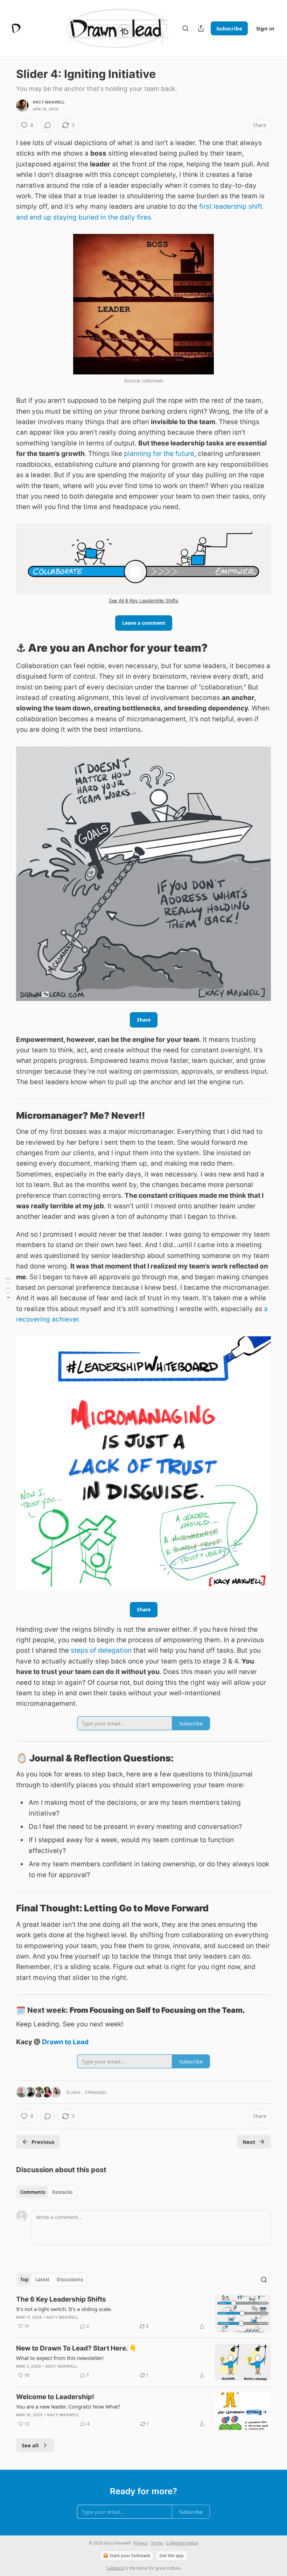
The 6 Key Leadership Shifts (61, 2299)
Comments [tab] (33, 2192)
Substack (115, 2568)
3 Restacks (96, 2092)
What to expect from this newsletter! (60, 2358)
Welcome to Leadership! (55, 2397)
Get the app (171, 2556)
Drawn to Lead (65, 2042)
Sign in (265, 28)
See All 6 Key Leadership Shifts (143, 600)
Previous (43, 2142)
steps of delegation (101, 1650)
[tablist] (46, 2192)
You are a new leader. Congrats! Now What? (68, 2406)
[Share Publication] (201, 28)
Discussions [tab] (70, 2280)
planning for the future (159, 454)
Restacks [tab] (62, 2192)
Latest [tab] (43, 2280)
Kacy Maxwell (49, 102)
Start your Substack (130, 2556)
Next (249, 2142)
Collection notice (182, 2543)
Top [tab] (24, 2280)
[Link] (6, 648)
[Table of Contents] (8, 1288)
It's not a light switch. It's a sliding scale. (64, 2309)
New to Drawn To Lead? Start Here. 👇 (77, 2348)
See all (30, 2445)
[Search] (185, 28)
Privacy (141, 2543)
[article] (143, 2314)
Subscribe (229, 28)
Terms (157, 2543)
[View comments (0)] (48, 125)
